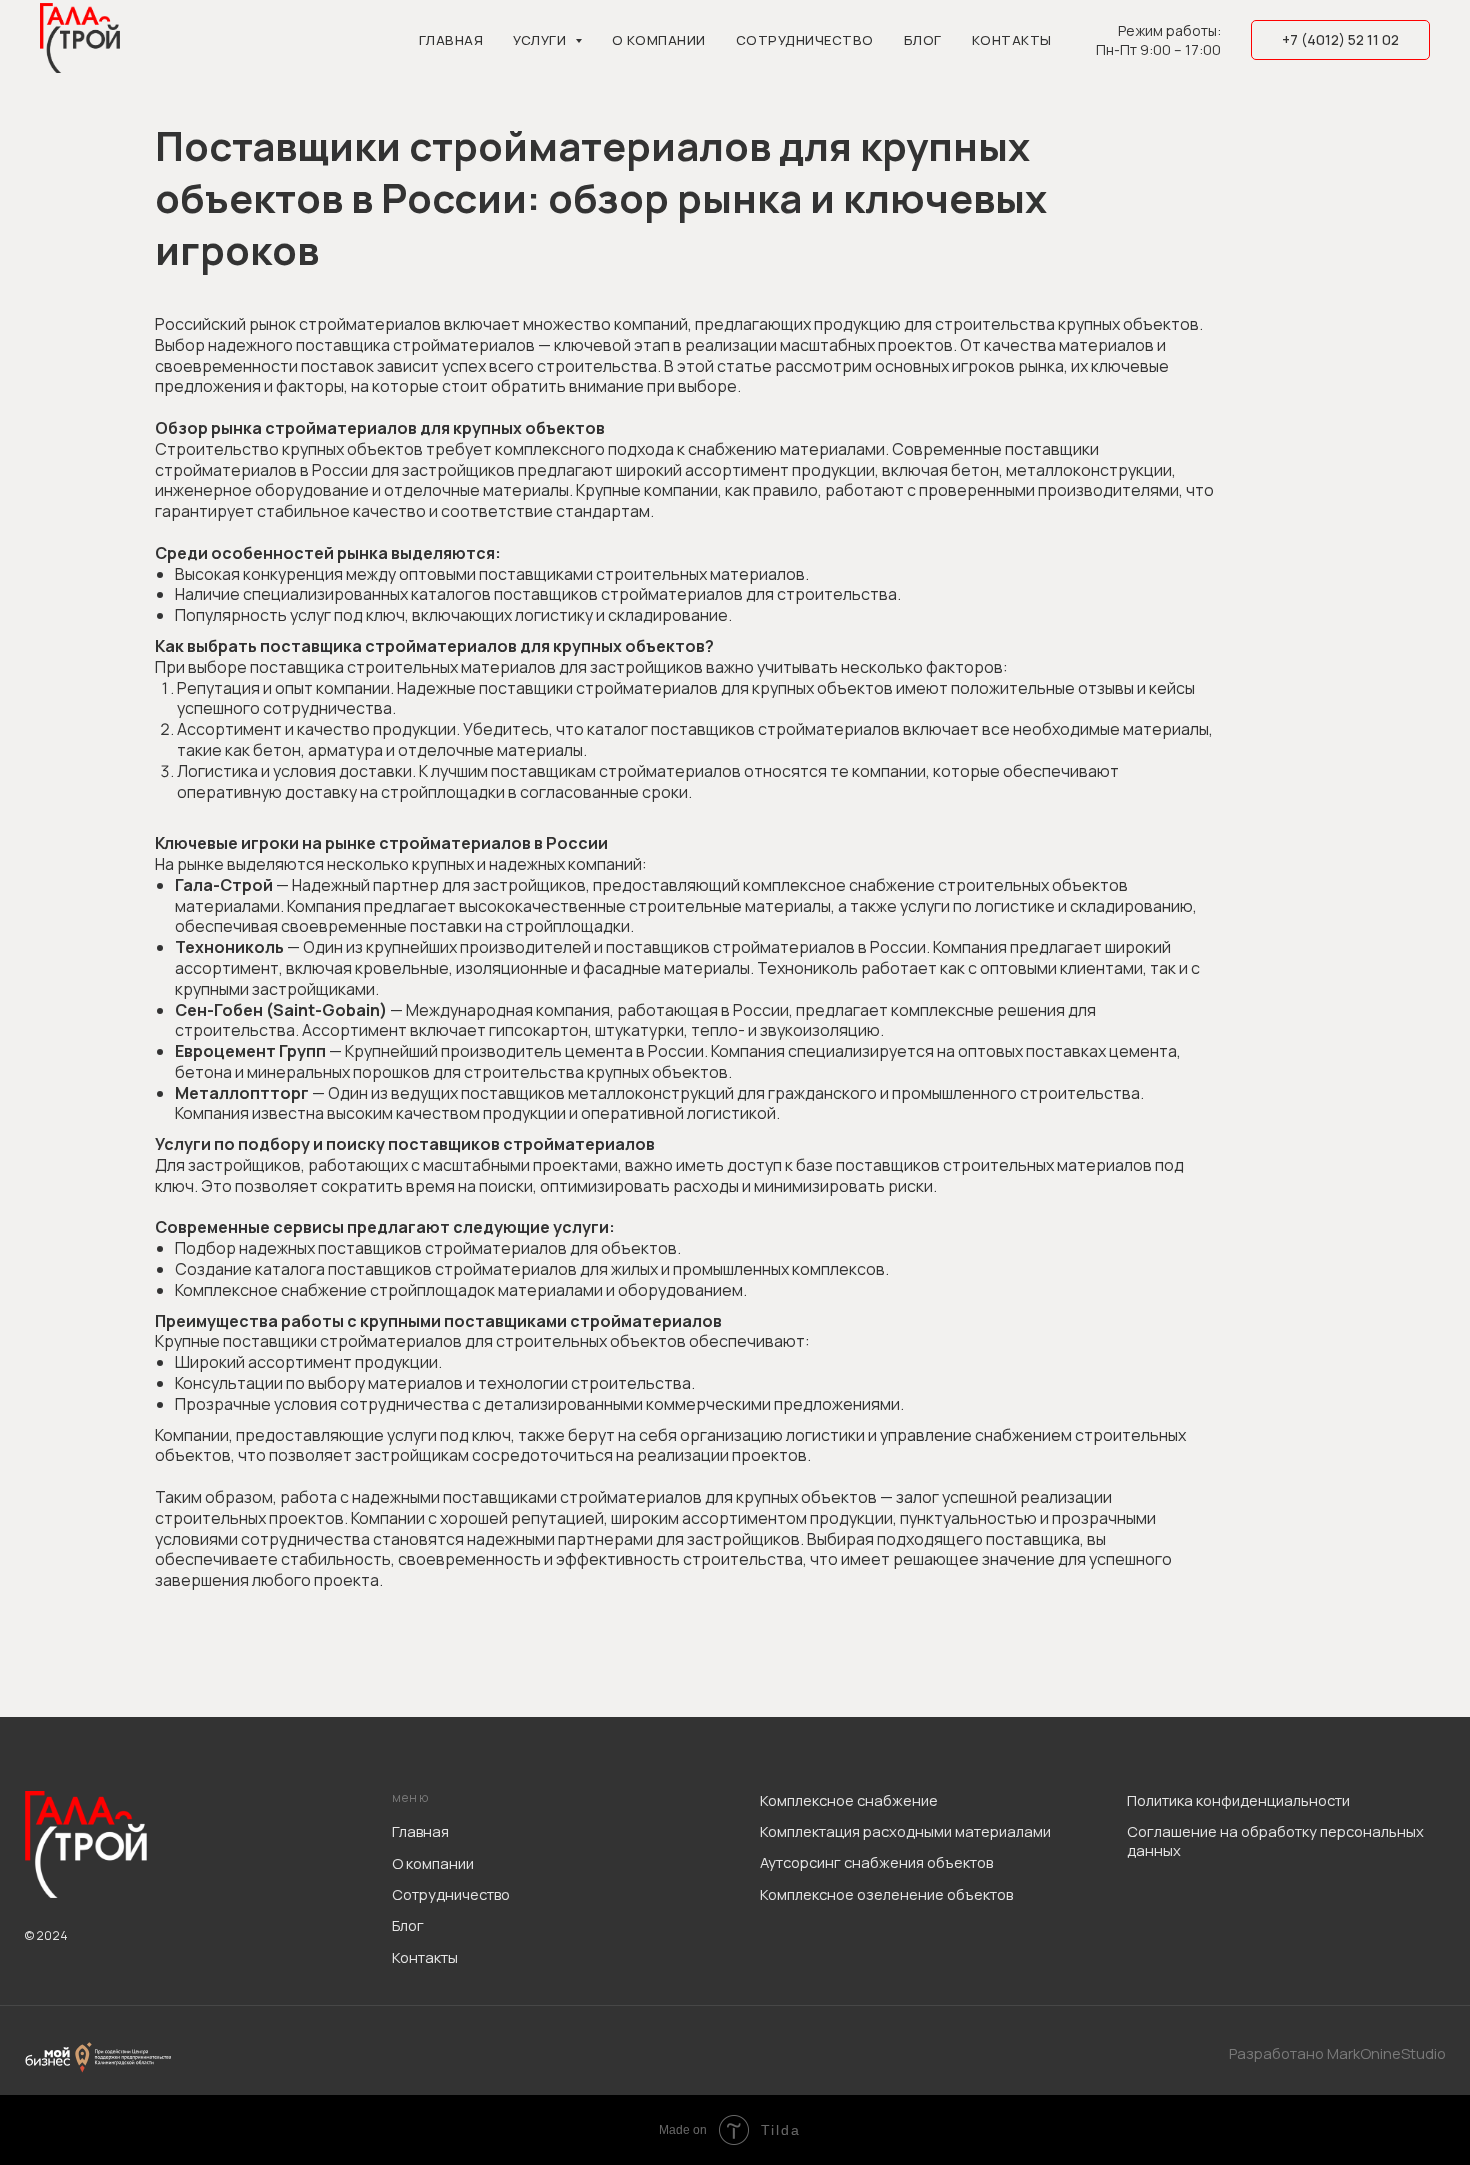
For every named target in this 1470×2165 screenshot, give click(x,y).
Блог (923, 40)
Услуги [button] (541, 40)
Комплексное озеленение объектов (886, 1894)
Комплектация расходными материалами (905, 1831)
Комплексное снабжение (849, 1800)
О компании (659, 40)
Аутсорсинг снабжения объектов (876, 1862)
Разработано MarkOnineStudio (1337, 2053)
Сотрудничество (805, 40)
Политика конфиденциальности (1238, 1800)
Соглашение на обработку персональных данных (1275, 1840)
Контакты (1012, 40)
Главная (451, 40)
